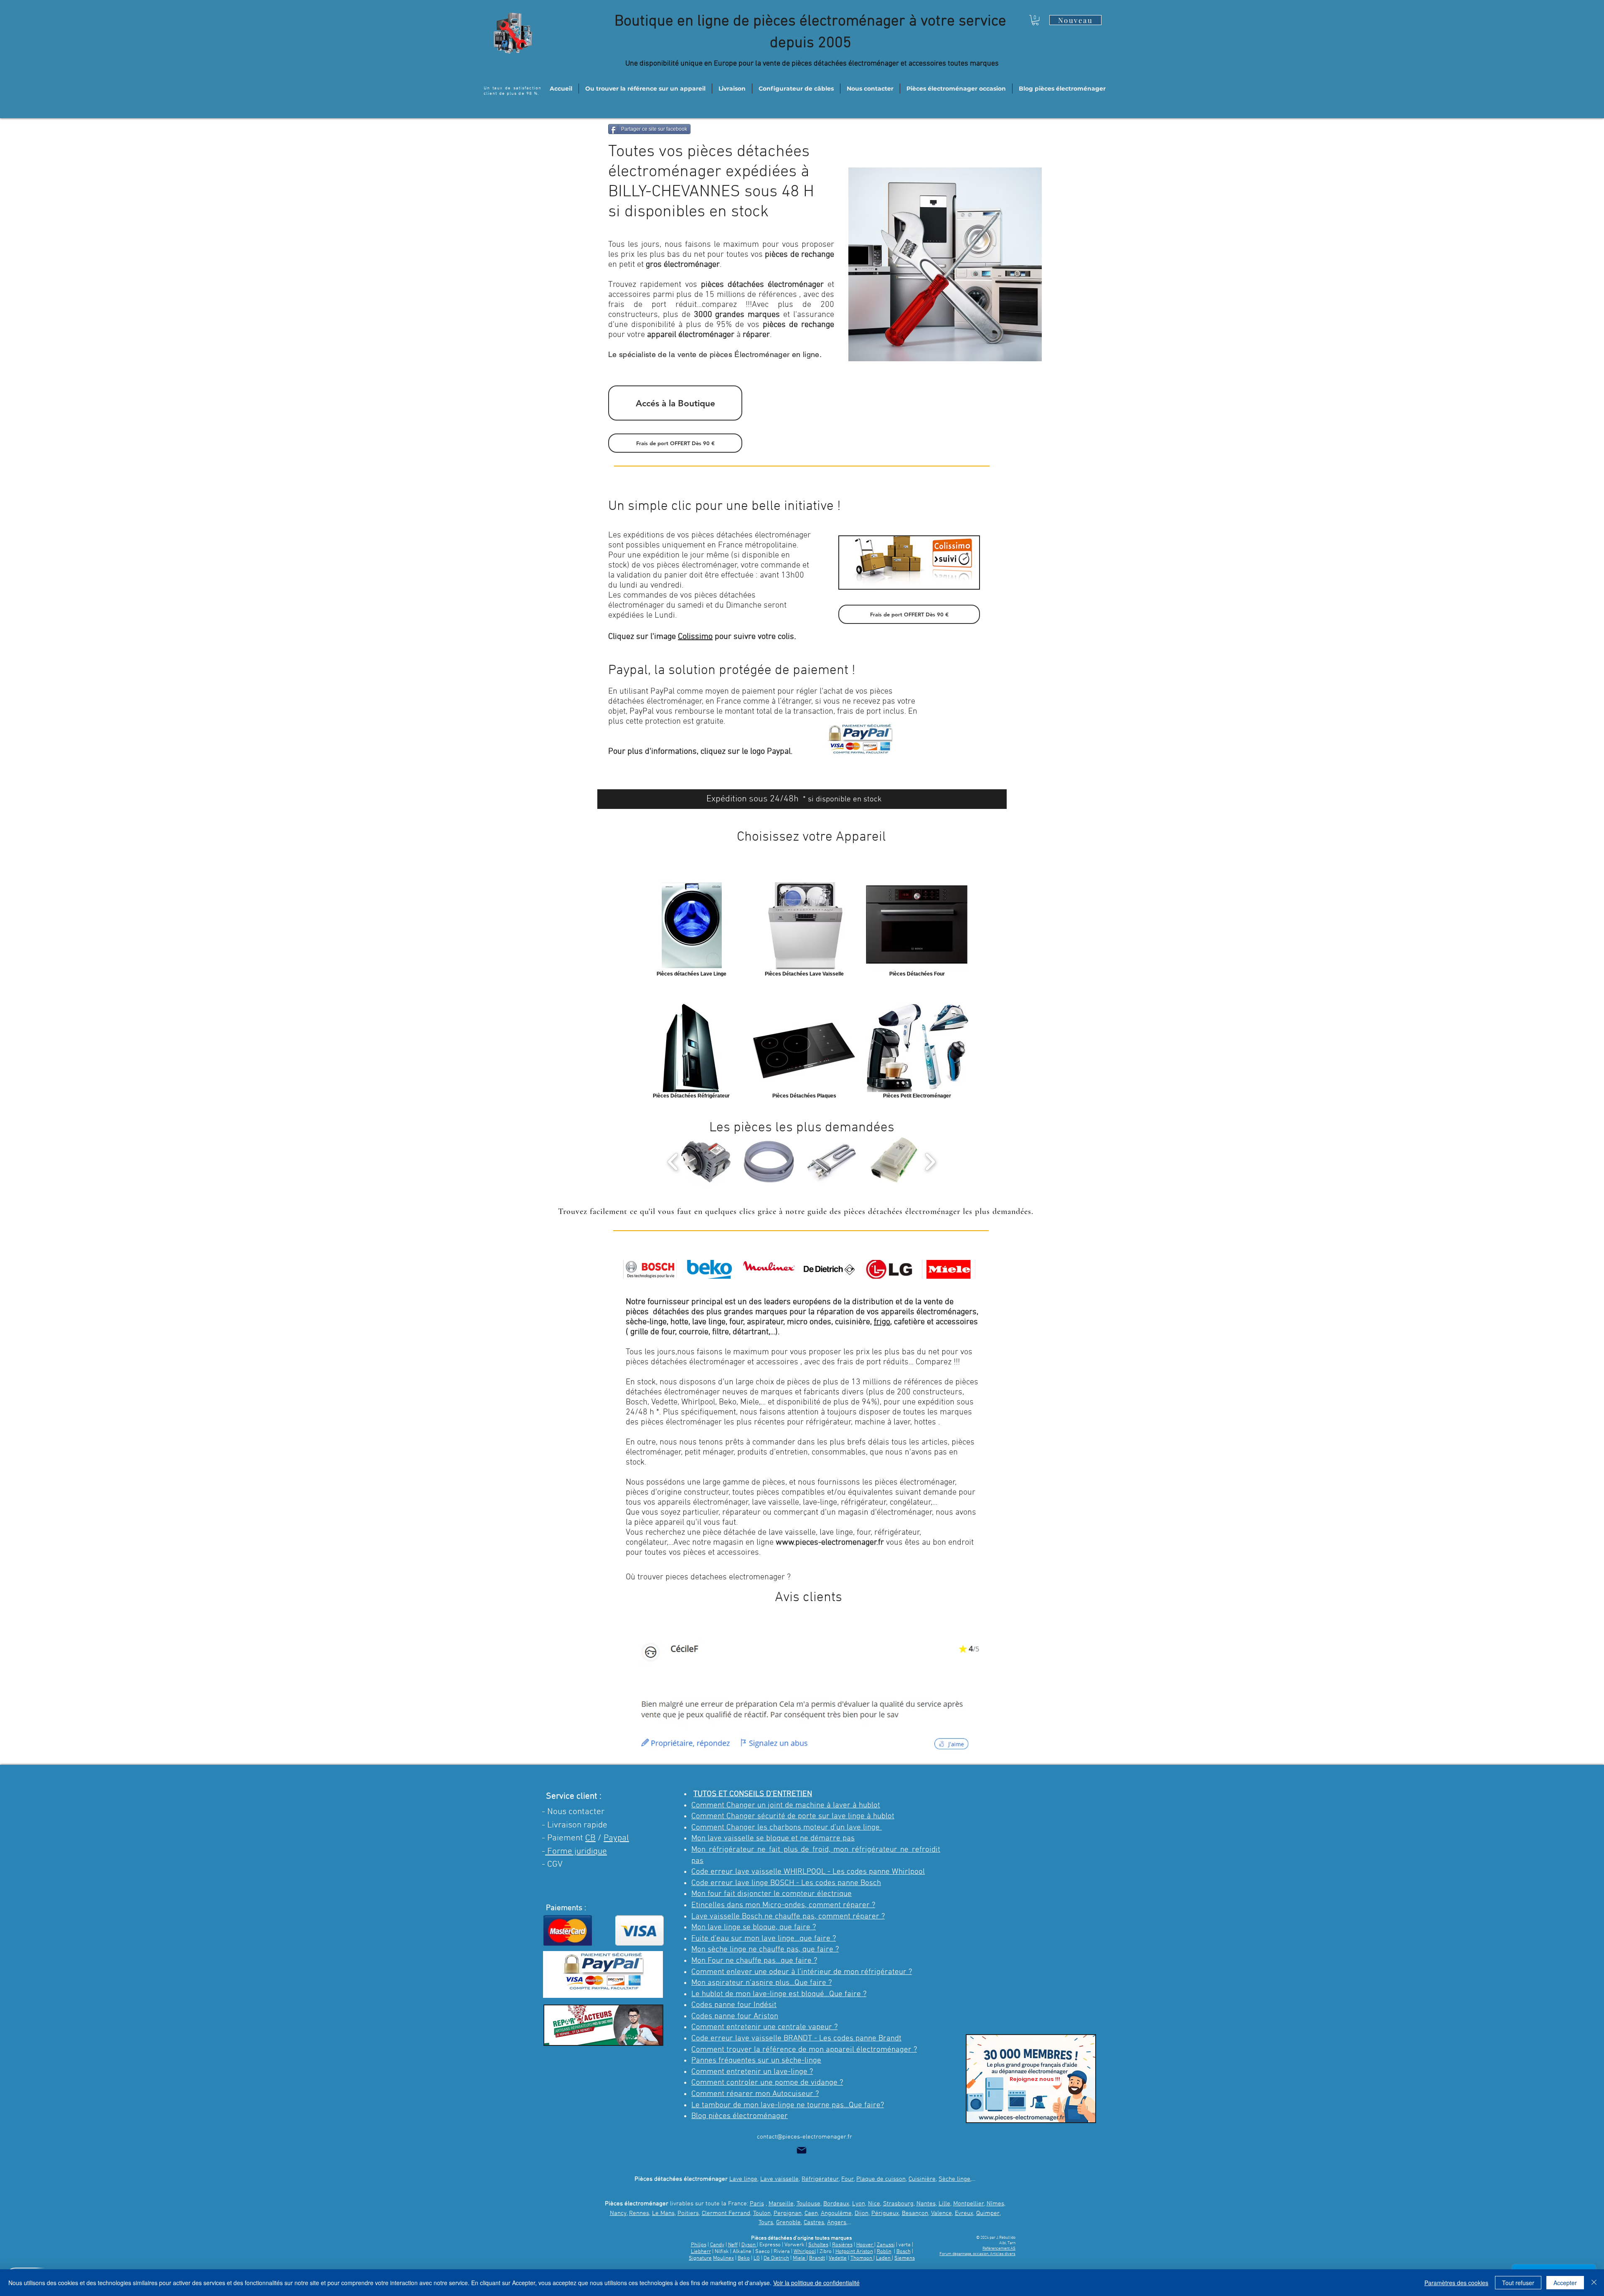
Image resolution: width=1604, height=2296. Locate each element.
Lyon (859, 2204)
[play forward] (930, 1162)
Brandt (817, 2258)
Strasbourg (898, 2204)
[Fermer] (1594, 2283)
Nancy (618, 2213)
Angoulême (836, 2213)
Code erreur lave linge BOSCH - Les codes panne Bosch (786, 1883)
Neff (733, 2245)
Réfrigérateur (820, 2179)
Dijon (862, 2213)
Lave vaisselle (779, 2179)
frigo (882, 1322)
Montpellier (969, 2204)
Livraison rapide (577, 1825)
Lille (944, 2204)
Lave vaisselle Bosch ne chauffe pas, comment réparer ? (788, 1917)
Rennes (639, 2213)
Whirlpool (805, 2252)
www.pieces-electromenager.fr (830, 1543)
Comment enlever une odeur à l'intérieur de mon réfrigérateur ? (802, 1972)
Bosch (904, 2252)
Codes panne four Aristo (733, 2016)
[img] (650, 1269)
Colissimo (695, 637)
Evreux (964, 2213)
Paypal (616, 1838)
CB (590, 1838)
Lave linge (743, 2179)
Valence (942, 2213)
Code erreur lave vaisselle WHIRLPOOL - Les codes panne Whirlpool (808, 1872)
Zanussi (886, 2245)
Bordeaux (836, 2204)
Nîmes (995, 2204)
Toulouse (808, 2204)
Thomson (862, 2258)
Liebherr (701, 2252)
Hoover (865, 2245)
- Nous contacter (573, 1812)
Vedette (838, 2258)
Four (848, 2179)
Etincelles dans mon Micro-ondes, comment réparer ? (783, 1905)
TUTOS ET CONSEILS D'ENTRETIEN (753, 1794)
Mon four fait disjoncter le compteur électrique (772, 1894)
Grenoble (788, 2223)
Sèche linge (954, 2179)
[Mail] (802, 2150)
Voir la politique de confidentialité (816, 2283)
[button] (1035, 20)
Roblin (884, 2252)
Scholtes (818, 2245)
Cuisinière (922, 2179)
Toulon (762, 2213)
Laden (884, 2258)
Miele (800, 2258)
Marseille (781, 2204)
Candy (717, 2245)
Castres (814, 2223)
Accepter (1565, 2283)
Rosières (842, 2245)
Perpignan (788, 2213)
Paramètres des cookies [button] (1456, 2283)
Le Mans (663, 2213)
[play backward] (673, 1162)
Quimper (988, 2213)
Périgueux (885, 2213)
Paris (757, 2204)
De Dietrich (776, 2258)
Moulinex (723, 2258)
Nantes (926, 2204)
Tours (766, 2223)
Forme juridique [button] (576, 1851)
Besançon (915, 2213)
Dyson (749, 2245)
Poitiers (688, 2213)
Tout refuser (1518, 2283)
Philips (699, 2245)
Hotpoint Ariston (854, 2252)
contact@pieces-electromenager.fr (805, 2137)
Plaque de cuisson (881, 2179)
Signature (700, 2258)
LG (757, 2258)
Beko (744, 2258)
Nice (874, 2204)
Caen (811, 2213)
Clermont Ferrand (726, 2213)
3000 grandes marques (737, 315)
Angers (837, 2223)
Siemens (905, 2258)
